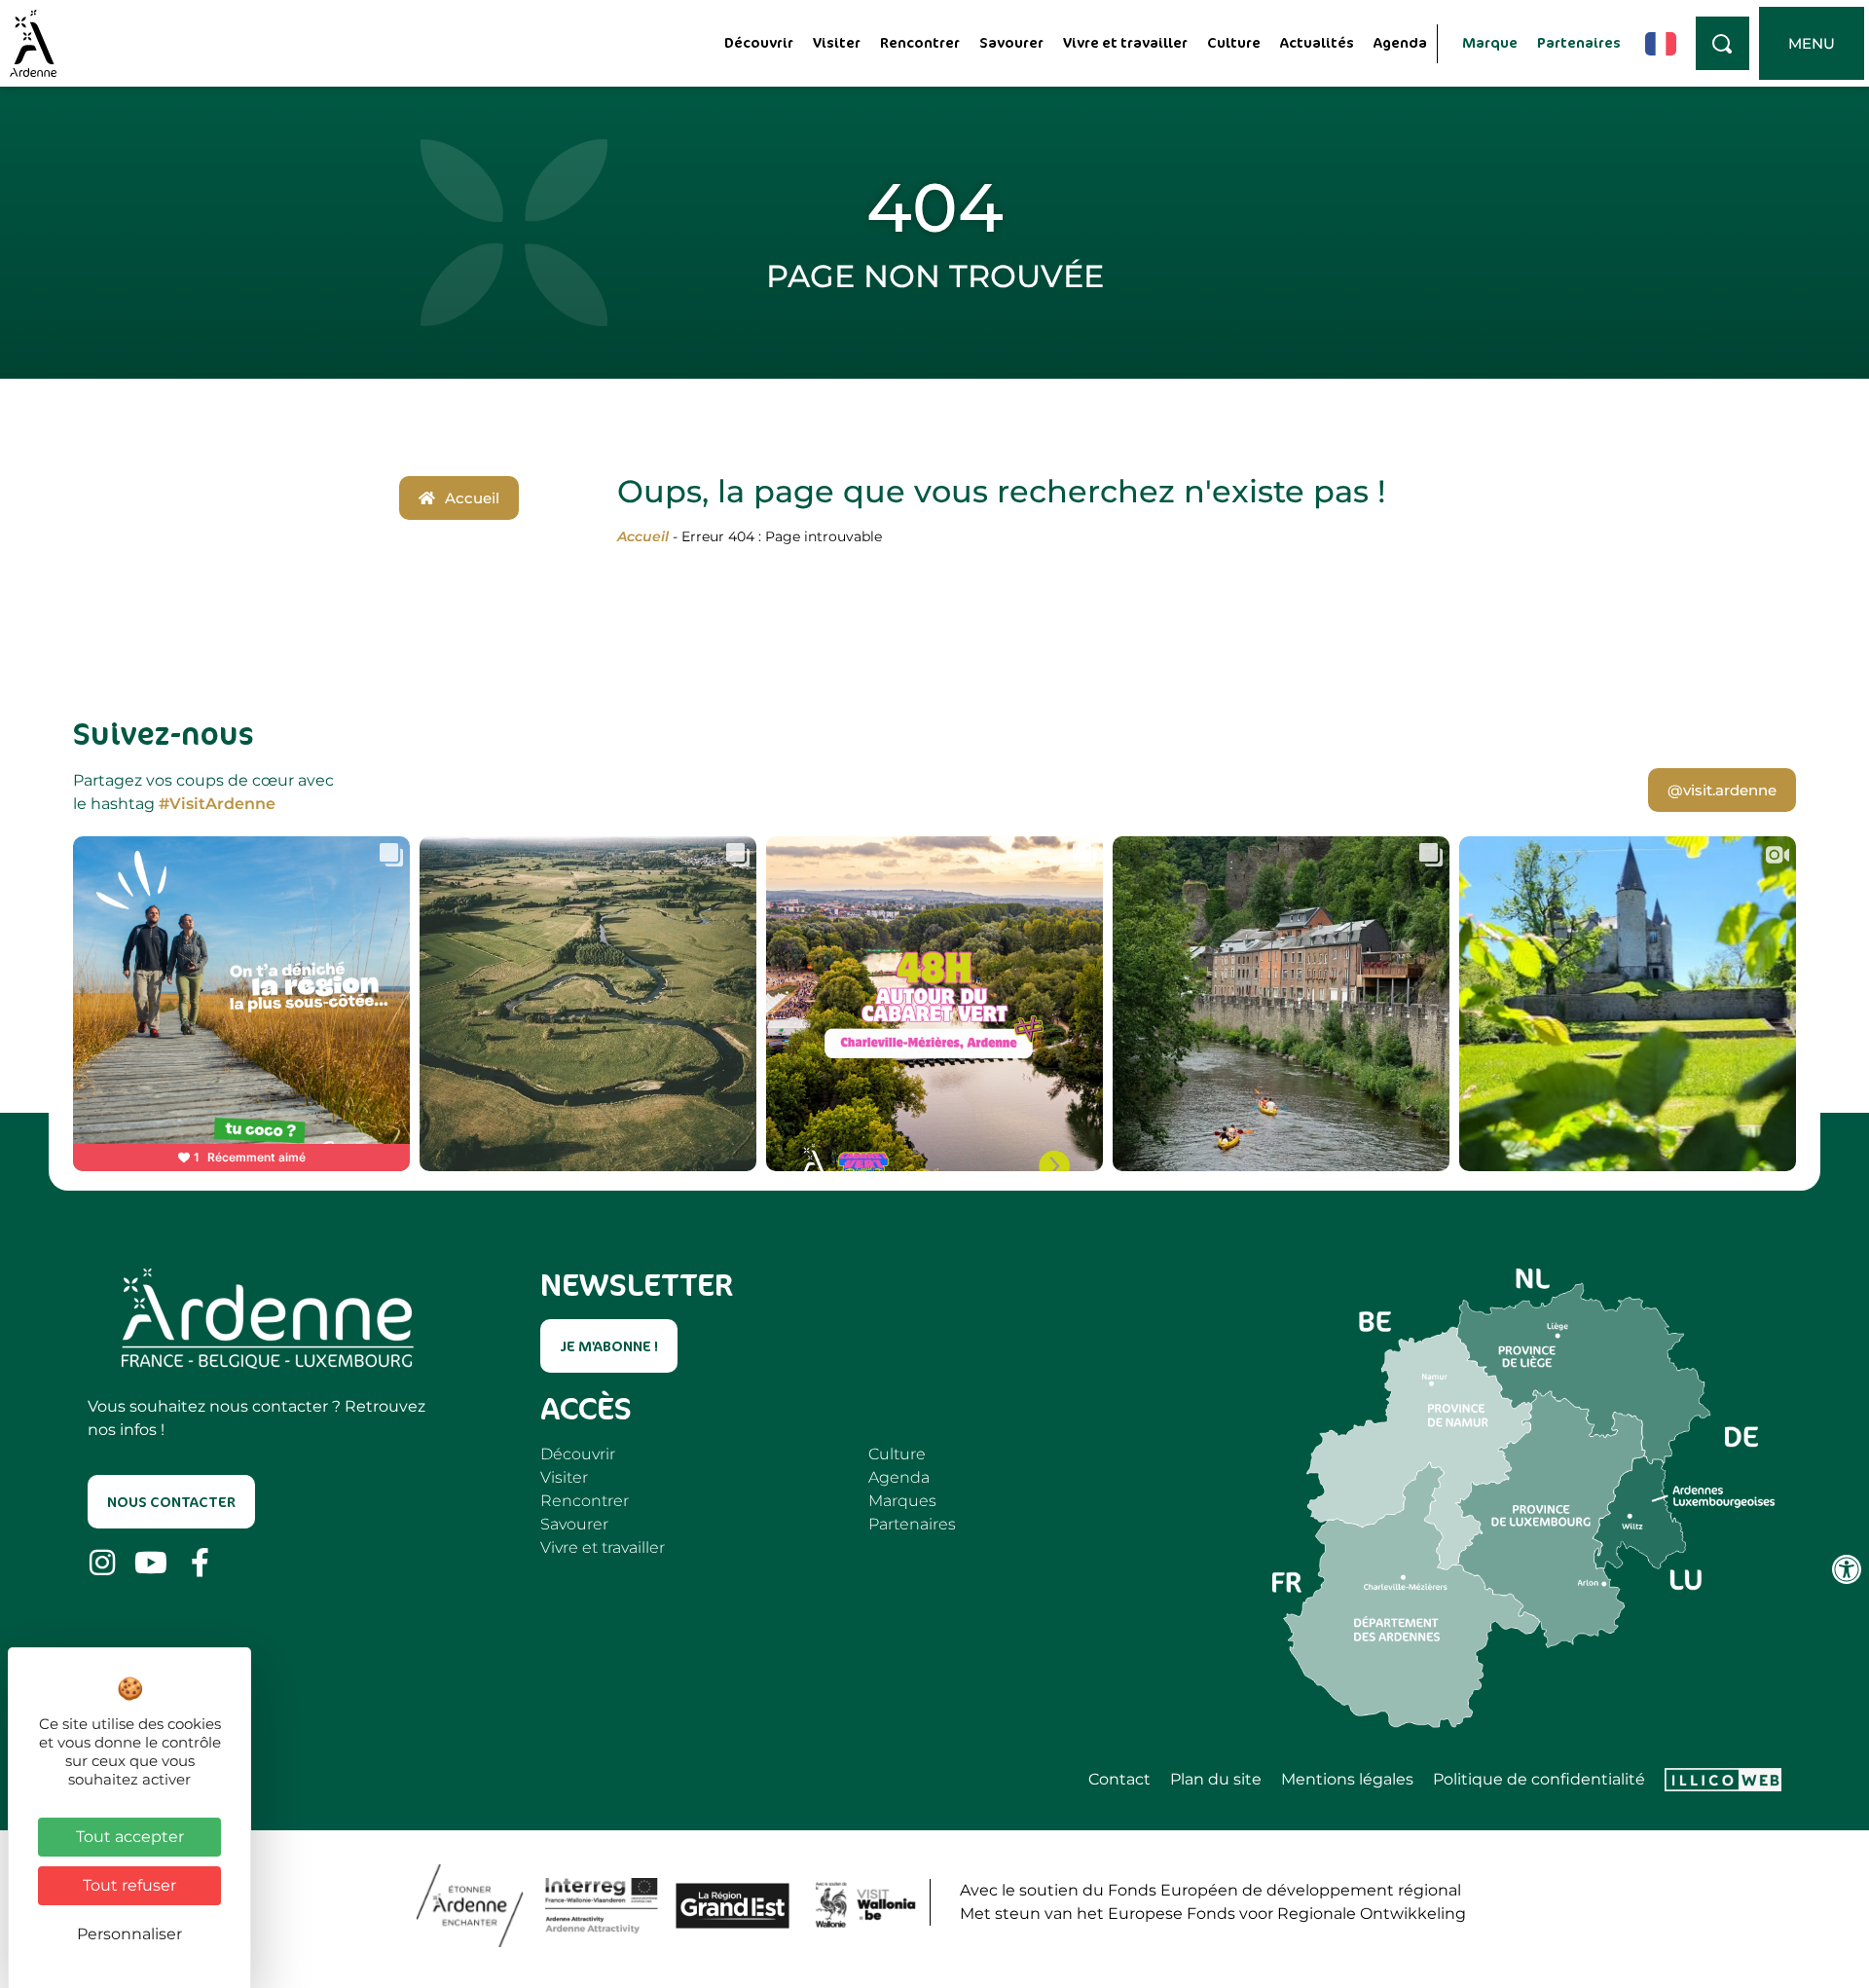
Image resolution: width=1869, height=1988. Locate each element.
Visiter (837, 42)
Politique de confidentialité (1539, 1780)
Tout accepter (130, 1837)
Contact (1119, 1780)
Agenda (1400, 42)
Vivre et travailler (1125, 42)
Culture (1234, 42)
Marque (1490, 42)
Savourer (1011, 42)
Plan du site (1216, 1780)
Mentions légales (1347, 1780)
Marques (902, 1501)
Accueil (643, 536)
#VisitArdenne (217, 804)
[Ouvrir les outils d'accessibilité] (1847, 1569)
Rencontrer (920, 42)
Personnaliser (129, 1934)
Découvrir (759, 42)
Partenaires (1579, 42)
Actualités (1317, 42)
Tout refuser (129, 1885)
